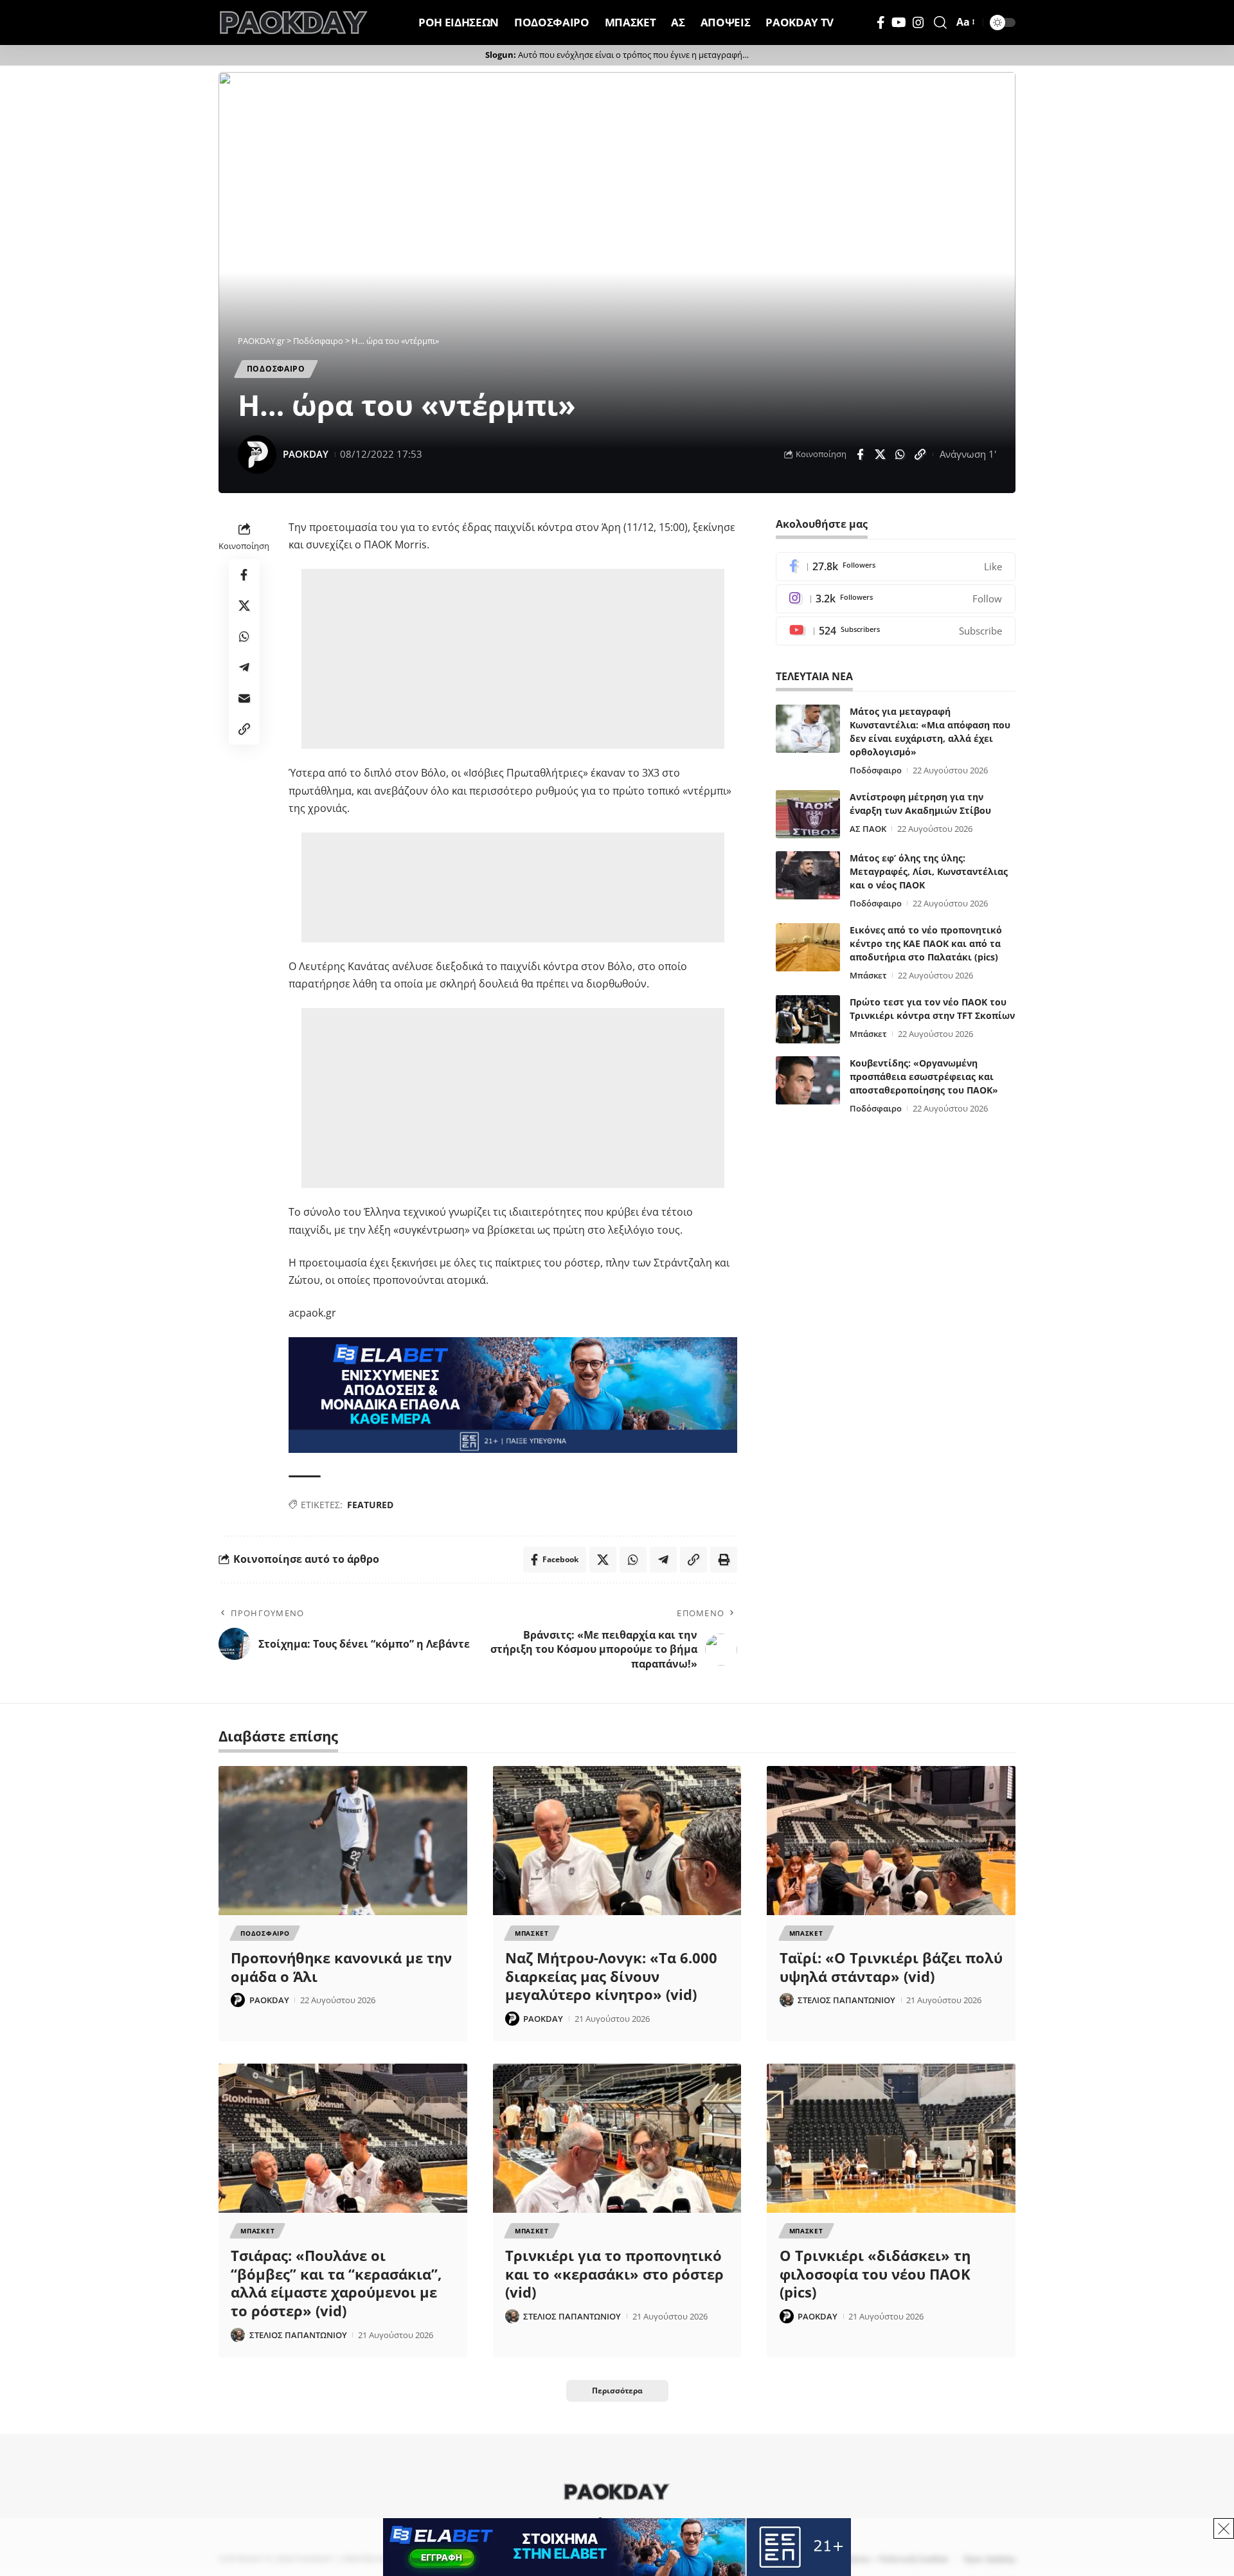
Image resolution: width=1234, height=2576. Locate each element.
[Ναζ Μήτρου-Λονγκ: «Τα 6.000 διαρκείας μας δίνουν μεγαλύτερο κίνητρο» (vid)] (617, 1841)
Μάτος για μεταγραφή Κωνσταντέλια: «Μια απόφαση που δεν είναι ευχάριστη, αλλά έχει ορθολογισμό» (930, 732)
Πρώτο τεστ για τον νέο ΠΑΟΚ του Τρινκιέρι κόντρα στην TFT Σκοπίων (932, 1009)
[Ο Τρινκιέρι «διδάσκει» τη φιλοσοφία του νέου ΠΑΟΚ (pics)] (891, 2138)
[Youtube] (896, 631)
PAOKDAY (306, 454)
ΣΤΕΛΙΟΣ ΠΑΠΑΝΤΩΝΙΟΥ (846, 2000)
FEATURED (370, 1505)
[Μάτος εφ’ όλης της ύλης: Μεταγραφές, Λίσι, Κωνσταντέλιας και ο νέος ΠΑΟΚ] (808, 875)
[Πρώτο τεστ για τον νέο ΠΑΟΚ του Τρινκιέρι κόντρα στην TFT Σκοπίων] (808, 1019)
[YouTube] (899, 23)
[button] (940, 23)
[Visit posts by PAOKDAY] (257, 455)
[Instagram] (918, 23)
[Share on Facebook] (860, 455)
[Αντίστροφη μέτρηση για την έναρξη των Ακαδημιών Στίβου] (808, 814)
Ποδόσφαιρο (876, 770)
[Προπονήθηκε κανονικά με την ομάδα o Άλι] (343, 1841)
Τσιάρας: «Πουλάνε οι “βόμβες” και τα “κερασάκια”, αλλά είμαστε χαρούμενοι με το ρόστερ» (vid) (336, 2283)
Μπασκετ (532, 1933)
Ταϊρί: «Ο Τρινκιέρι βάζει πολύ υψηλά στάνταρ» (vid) (891, 1967)
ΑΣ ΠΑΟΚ (868, 829)
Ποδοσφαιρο (276, 369)
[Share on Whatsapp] (900, 455)
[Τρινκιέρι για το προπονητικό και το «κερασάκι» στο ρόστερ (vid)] (617, 2138)
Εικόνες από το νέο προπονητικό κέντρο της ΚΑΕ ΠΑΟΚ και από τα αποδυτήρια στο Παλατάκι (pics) (926, 943)
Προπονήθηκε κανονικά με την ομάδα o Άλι (341, 1967)
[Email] (244, 698)
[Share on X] (880, 455)
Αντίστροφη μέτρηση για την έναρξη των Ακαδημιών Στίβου (920, 804)
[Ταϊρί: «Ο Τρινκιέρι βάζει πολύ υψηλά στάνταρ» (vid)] (891, 1841)
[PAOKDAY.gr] (294, 23)
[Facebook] (881, 23)
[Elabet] (513, 1394)
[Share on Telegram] (244, 667)
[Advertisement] (513, 659)
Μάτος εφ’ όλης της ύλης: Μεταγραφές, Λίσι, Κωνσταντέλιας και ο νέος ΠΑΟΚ (929, 871)
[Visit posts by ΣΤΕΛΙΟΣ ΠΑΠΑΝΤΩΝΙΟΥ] (787, 2000)
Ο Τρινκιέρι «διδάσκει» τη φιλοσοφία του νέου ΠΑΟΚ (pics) (875, 2274)
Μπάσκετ (868, 975)
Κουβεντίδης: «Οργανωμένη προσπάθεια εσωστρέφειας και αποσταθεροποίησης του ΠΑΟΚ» (924, 1076)
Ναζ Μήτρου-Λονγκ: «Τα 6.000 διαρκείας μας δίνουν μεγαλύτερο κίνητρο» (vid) (611, 1976)
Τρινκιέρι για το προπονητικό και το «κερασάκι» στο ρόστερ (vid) (614, 2274)
